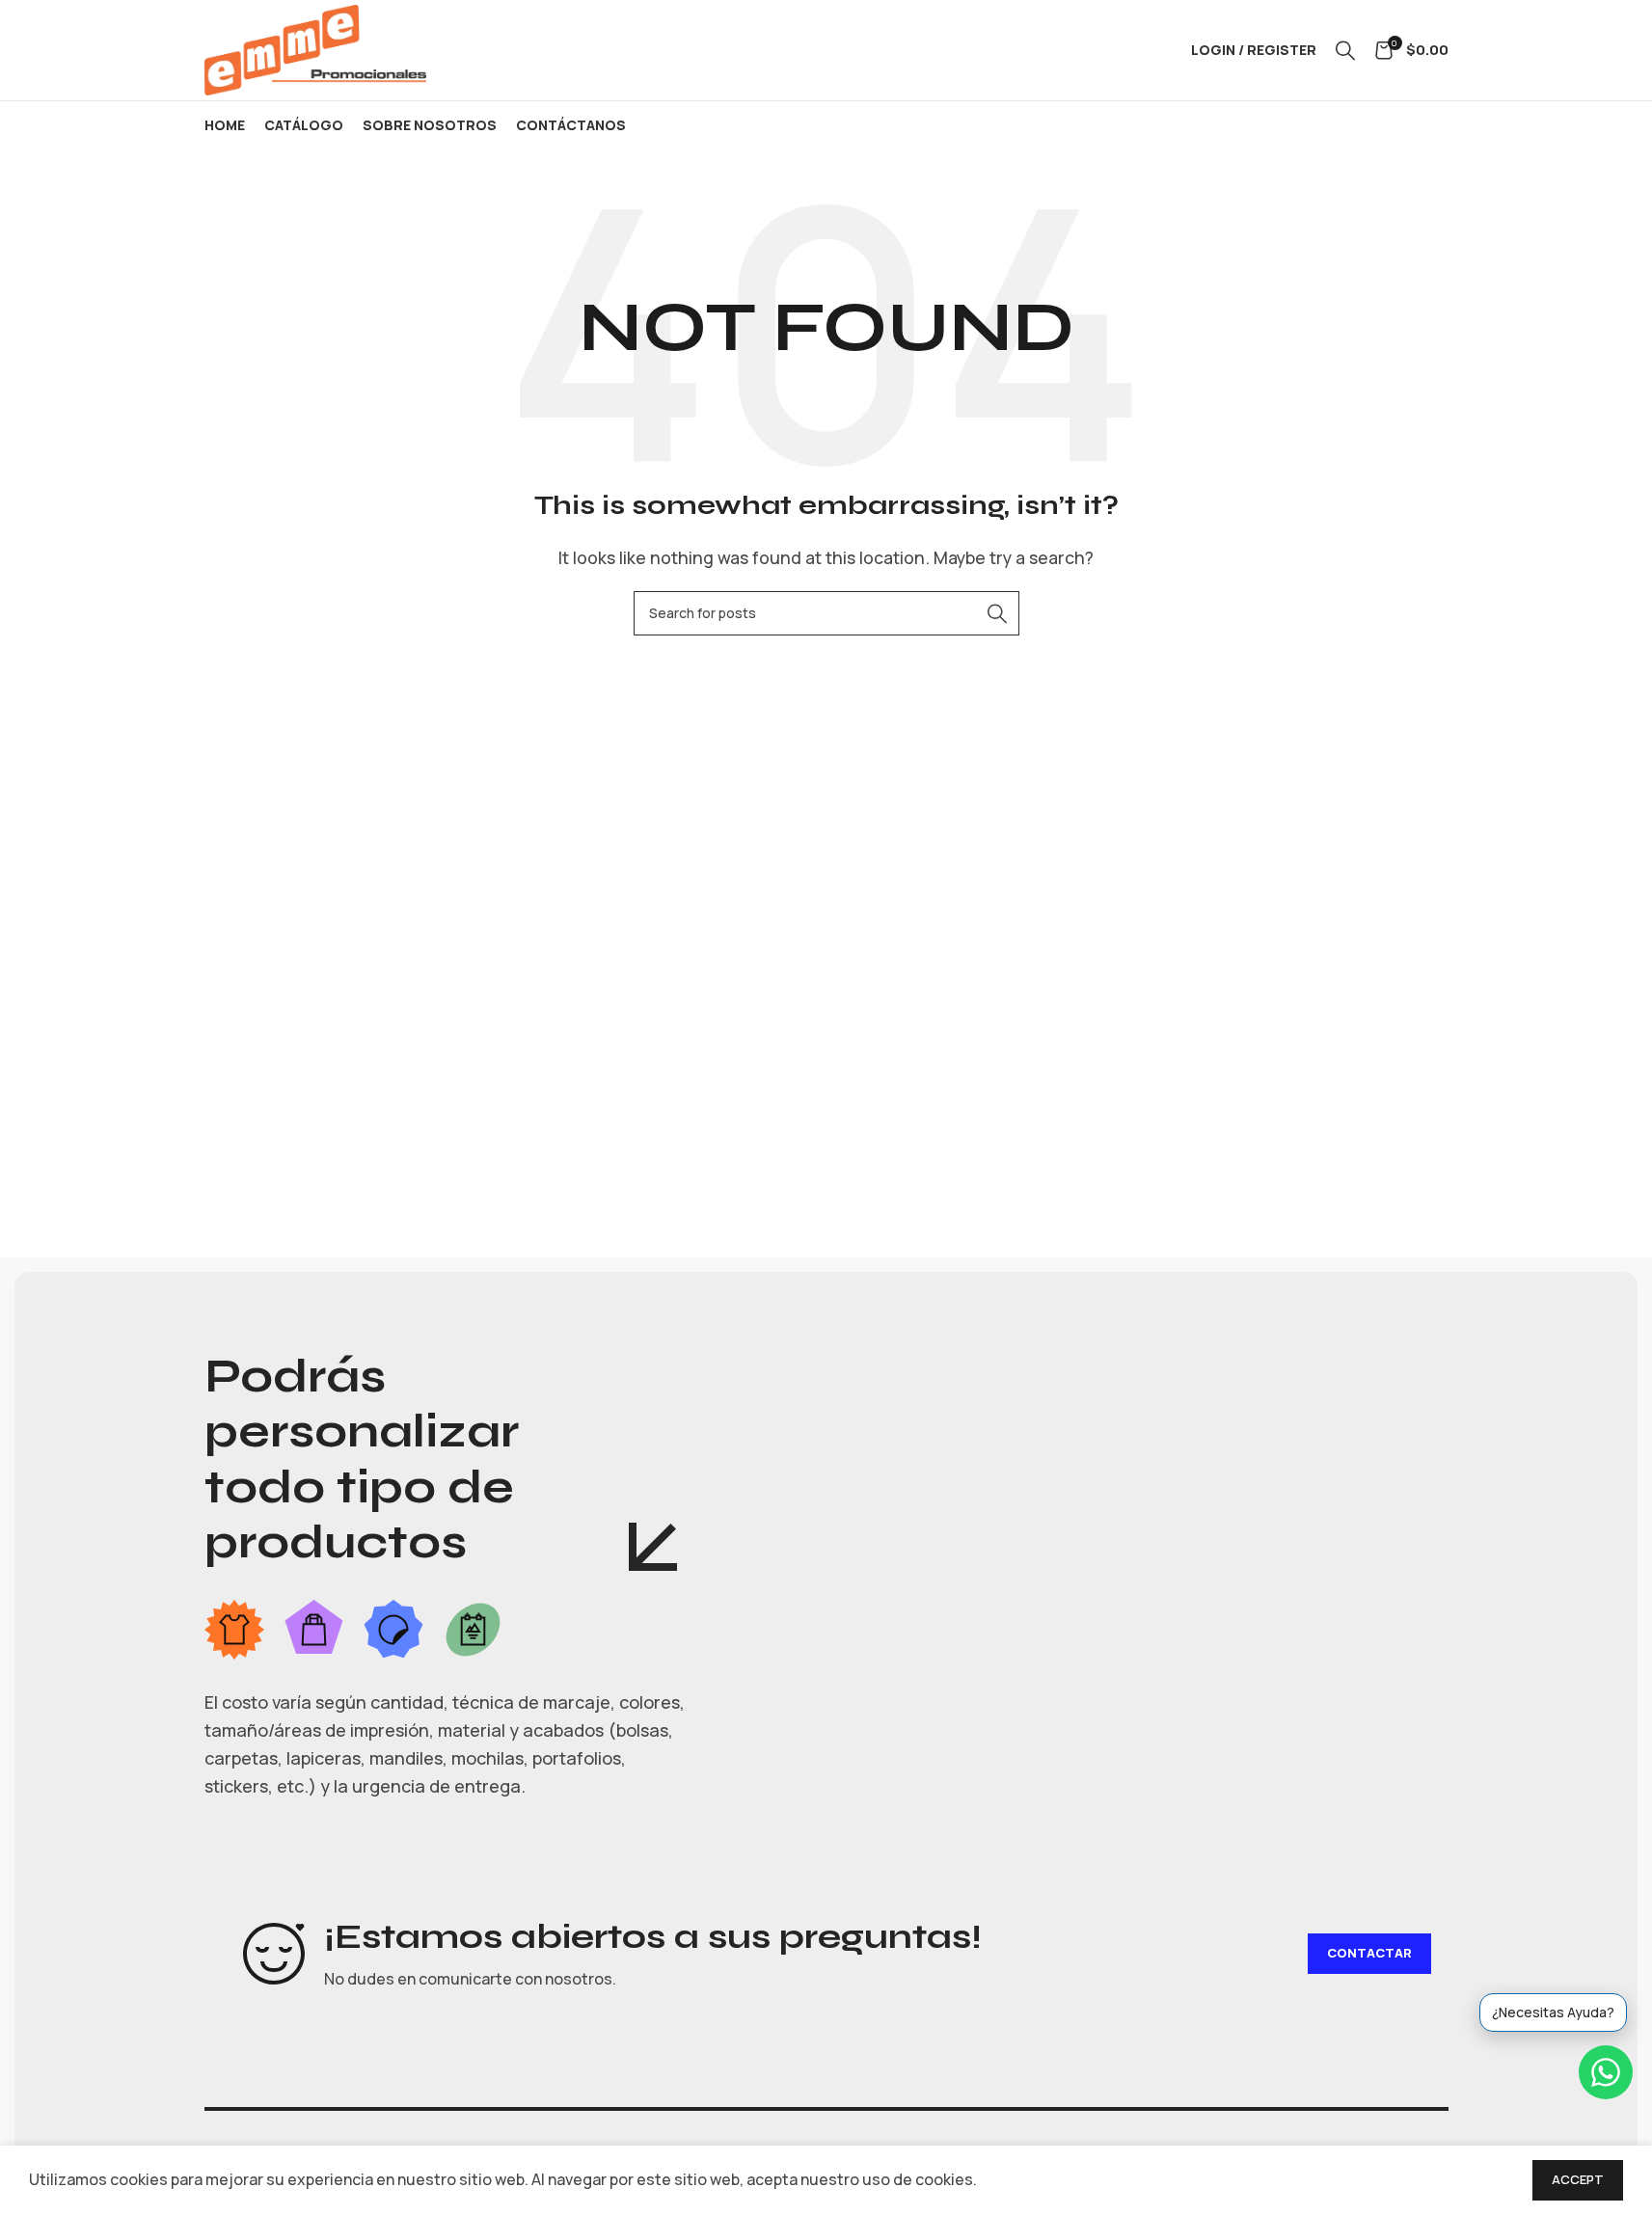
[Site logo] (315, 48)
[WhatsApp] (1606, 2072)
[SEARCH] (997, 613)
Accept (1578, 2179)
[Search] (1345, 50)
